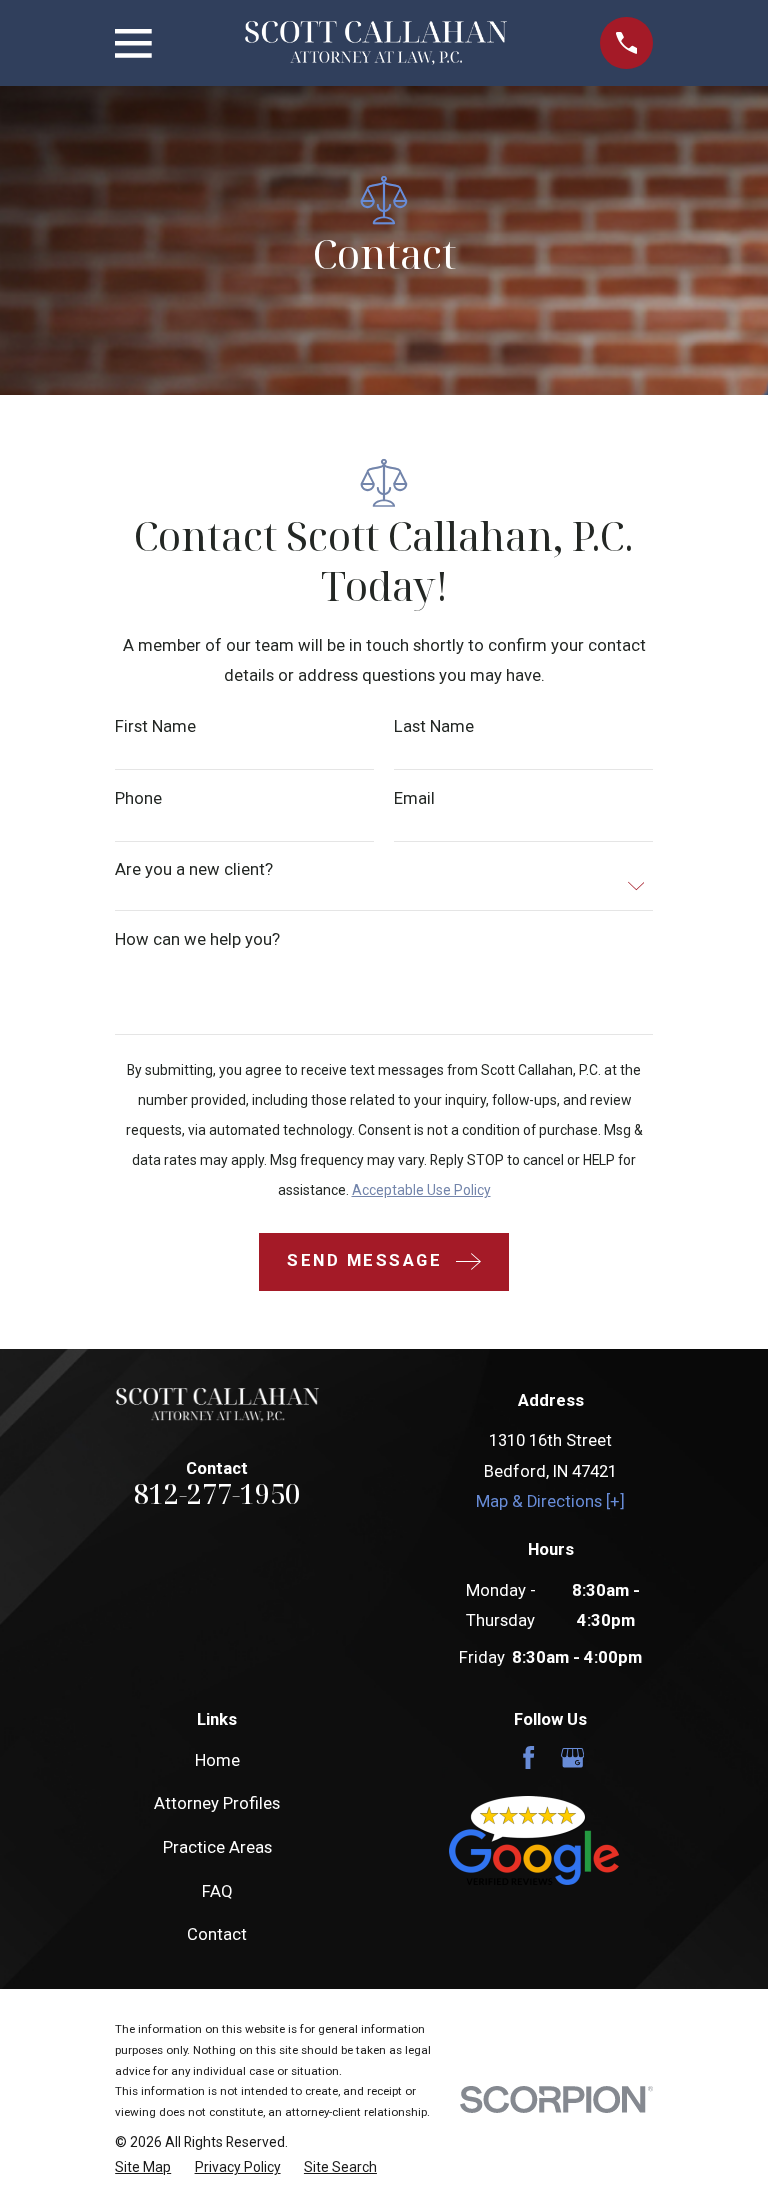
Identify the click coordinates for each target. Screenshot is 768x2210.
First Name (155, 727)
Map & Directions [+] (550, 1501)
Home (217, 1760)
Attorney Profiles (217, 1803)
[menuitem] (143, 2167)
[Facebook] (528, 1757)
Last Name (434, 727)
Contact (217, 1934)
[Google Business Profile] (572, 1757)
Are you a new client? (194, 870)
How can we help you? (197, 940)
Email (414, 799)
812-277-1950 (217, 1493)
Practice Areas (217, 1847)
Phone (138, 799)
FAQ (217, 1891)
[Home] (376, 43)
